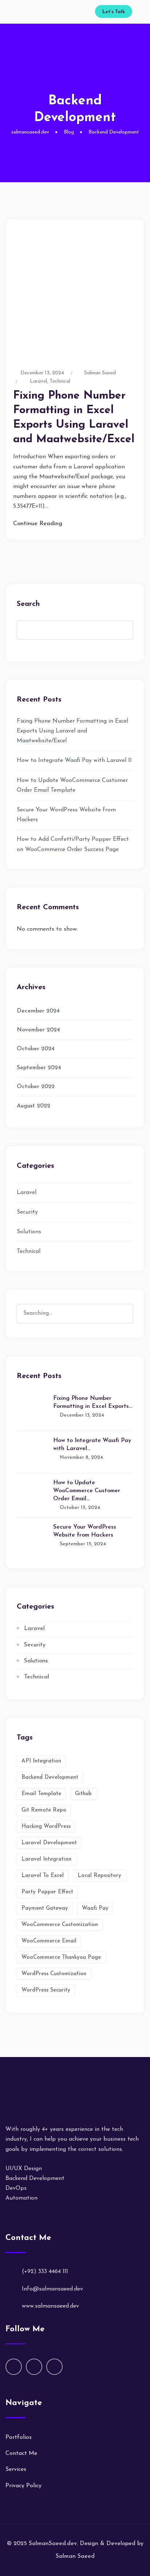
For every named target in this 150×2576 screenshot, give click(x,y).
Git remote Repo (44, 1810)
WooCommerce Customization (60, 1925)
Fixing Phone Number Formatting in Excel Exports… (93, 1402)
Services (16, 2469)
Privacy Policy (23, 2486)
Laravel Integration (46, 1859)
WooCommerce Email (49, 1941)
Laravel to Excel (43, 1876)
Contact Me (21, 2453)
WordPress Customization (54, 1974)
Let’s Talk (114, 12)
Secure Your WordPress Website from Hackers (85, 1531)
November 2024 (38, 1030)
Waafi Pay (95, 1908)
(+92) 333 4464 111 (45, 2272)
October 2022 (36, 1087)
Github (83, 1794)
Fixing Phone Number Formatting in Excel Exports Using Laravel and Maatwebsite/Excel (72, 731)
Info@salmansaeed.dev (52, 2289)
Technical (60, 381)
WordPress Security (46, 1990)
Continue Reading (38, 524)
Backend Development (50, 1778)
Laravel (38, 381)
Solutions (29, 1232)
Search (28, 604)
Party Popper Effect (47, 1892)
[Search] (127, 1306)
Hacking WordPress (46, 1827)
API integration (41, 1761)
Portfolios (19, 2437)
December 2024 (38, 1011)
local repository (99, 1876)
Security (27, 1212)
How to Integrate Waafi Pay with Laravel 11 (74, 760)
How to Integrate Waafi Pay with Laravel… (92, 1445)
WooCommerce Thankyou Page (61, 1958)
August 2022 (33, 1106)
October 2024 (36, 1049)
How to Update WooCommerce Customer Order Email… (87, 1491)
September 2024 (39, 1068)
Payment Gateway (45, 1908)
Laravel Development (49, 1843)
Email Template (41, 1794)
